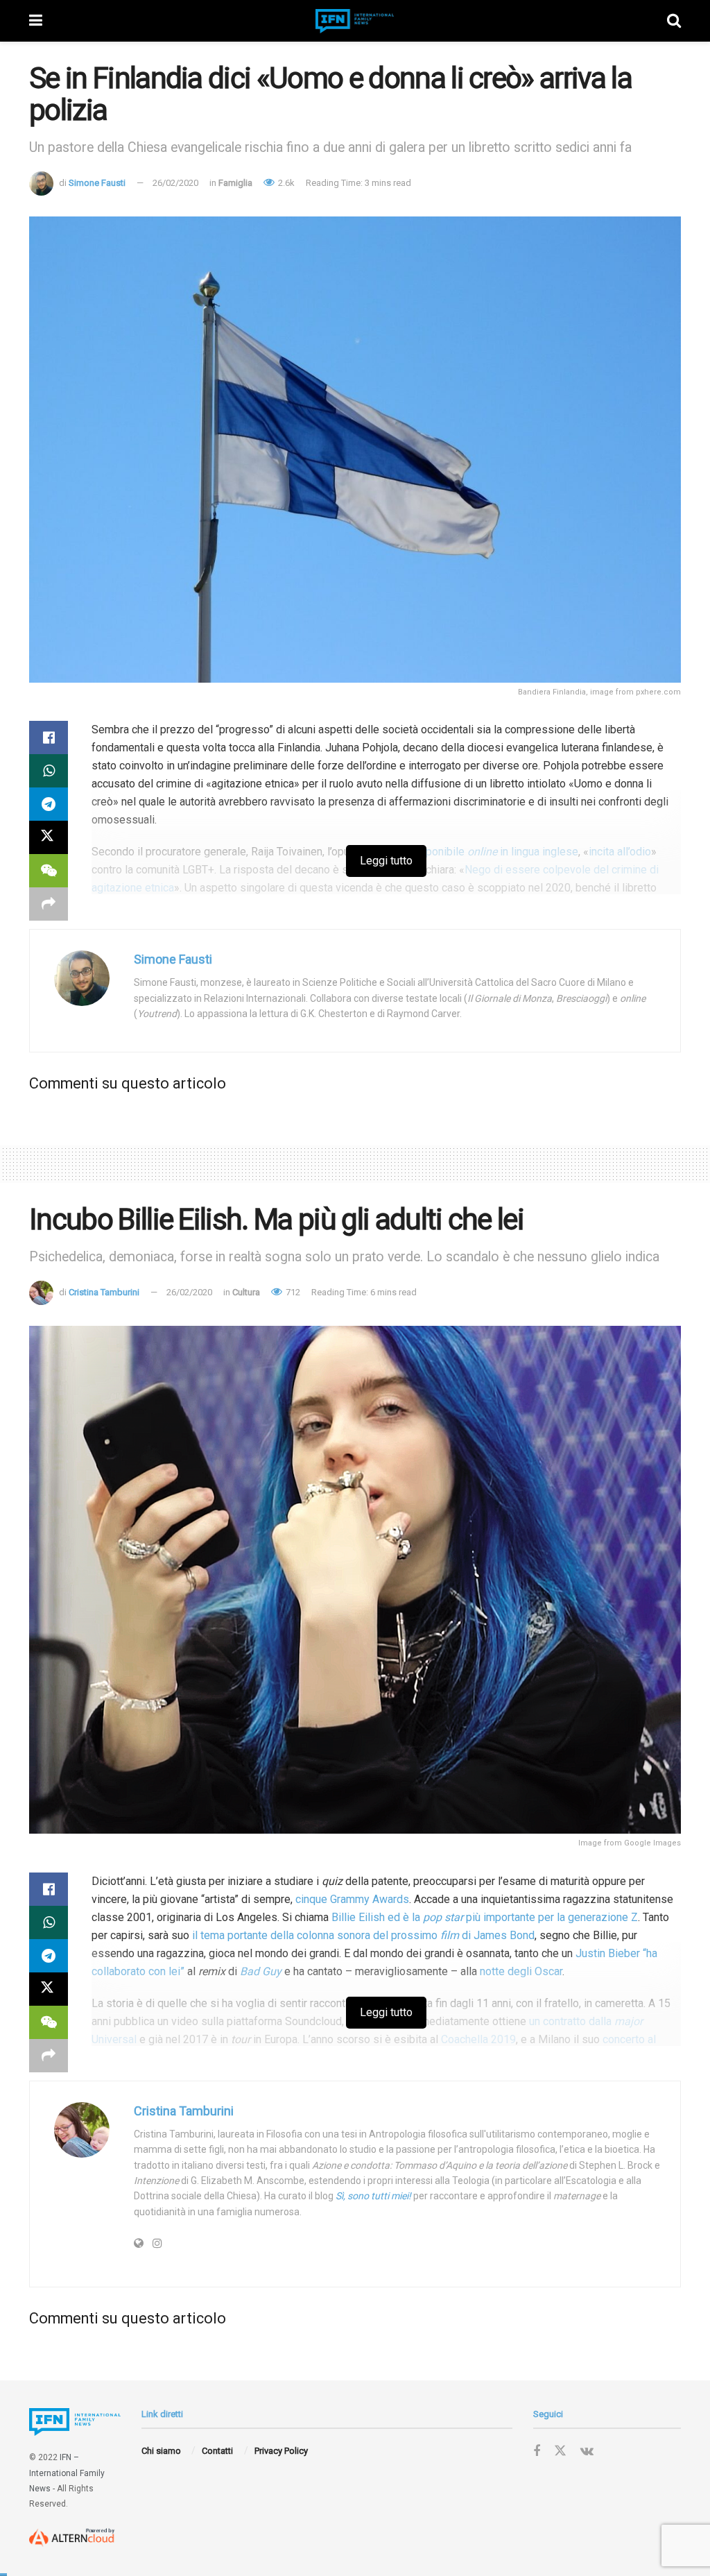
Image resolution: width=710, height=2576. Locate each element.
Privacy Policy (281, 2451)
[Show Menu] (36, 21)
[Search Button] (674, 21)
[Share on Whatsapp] (49, 771)
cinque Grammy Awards (352, 1899)
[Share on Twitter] (49, 837)
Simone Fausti (97, 183)
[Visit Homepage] (355, 21)
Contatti (217, 2451)
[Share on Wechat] (49, 871)
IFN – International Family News (67, 2473)
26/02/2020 (175, 183)
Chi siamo (161, 2451)
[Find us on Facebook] (537, 2451)
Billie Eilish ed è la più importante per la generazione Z (485, 1917)
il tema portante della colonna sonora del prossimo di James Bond (363, 1935)
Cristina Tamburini (104, 1292)
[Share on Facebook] (49, 737)
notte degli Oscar (521, 1971)
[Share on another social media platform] (49, 904)
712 (292, 1292)
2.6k (285, 183)
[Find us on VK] (587, 2451)
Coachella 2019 (478, 2039)
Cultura (246, 1292)
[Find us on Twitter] (560, 2451)
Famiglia (235, 183)
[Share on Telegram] (49, 804)
